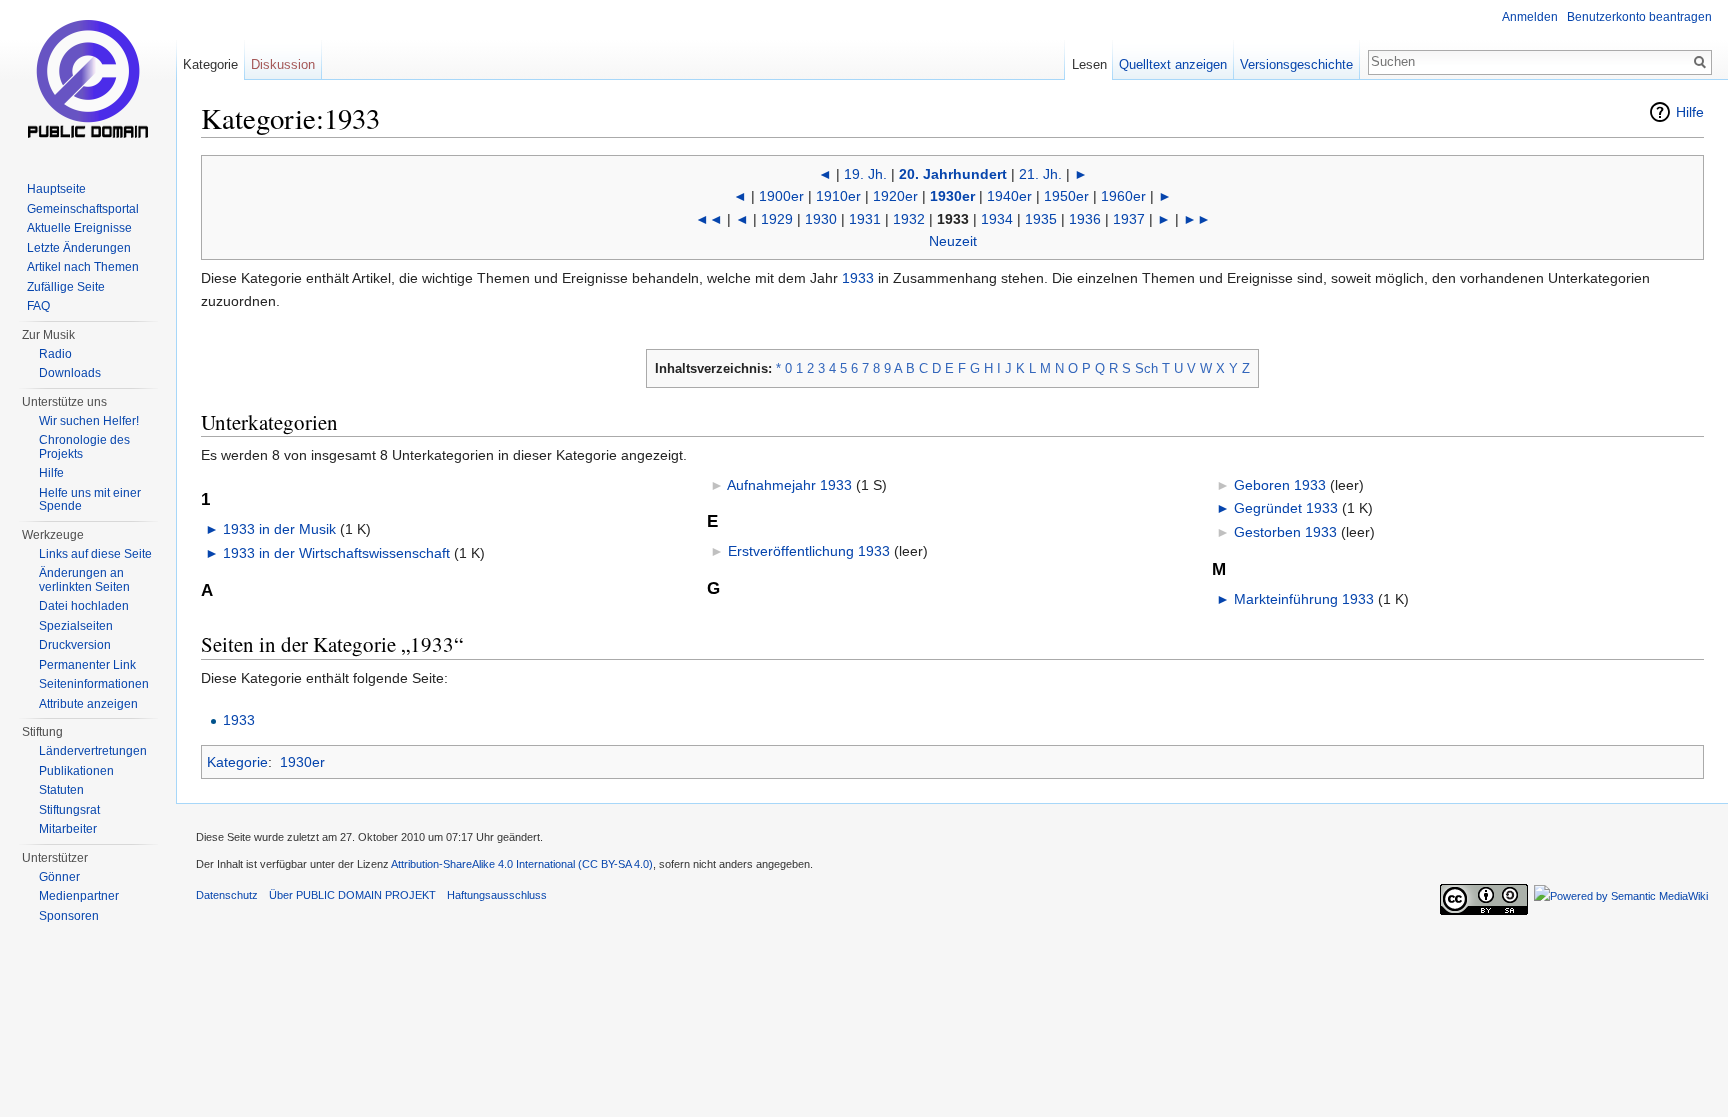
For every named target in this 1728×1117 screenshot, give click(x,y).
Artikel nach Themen (83, 267)
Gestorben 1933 (1285, 532)
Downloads (70, 373)
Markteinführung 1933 (1304, 599)
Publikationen (76, 771)
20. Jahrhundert (953, 174)
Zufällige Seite (66, 287)
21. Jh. (1040, 174)
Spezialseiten (76, 626)
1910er (838, 196)
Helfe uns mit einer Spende (90, 500)
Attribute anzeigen (88, 704)
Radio (55, 354)
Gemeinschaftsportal (83, 209)
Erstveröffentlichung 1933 (809, 551)
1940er (1009, 196)
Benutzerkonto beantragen (1639, 17)
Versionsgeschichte (1296, 64)
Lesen (1089, 64)
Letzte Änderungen (79, 248)
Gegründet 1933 (1286, 508)
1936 (1085, 219)
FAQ (38, 306)
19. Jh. (865, 174)
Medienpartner (79, 896)
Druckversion (75, 645)
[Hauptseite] (88, 80)
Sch (1146, 368)
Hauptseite (56, 189)
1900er (781, 196)
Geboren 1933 (1280, 485)
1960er (1123, 196)
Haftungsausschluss (497, 895)
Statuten (61, 790)
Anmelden (1530, 17)
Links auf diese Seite (95, 554)
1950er (1066, 196)
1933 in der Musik (279, 529)
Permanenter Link (87, 665)
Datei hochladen (84, 606)
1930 (821, 219)
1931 (865, 219)
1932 (909, 219)
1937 (1129, 219)
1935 (1041, 219)
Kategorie (237, 762)
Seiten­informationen (94, 684)
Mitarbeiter (68, 829)
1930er (952, 196)
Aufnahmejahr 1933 (789, 485)
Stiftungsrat (69, 810)
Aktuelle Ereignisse (79, 228)
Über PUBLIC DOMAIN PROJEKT (352, 895)
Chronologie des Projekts (84, 447)
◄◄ (709, 219)
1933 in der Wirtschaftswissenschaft (336, 553)
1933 (858, 278)
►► (1197, 219)
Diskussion (283, 64)
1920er (895, 196)
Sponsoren (69, 916)
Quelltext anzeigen (1173, 64)
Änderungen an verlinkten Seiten (84, 580)
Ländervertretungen (93, 751)
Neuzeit (953, 241)
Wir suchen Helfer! (89, 421)
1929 (777, 219)
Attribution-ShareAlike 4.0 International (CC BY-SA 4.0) (522, 864)
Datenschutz (227, 895)
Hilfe (1690, 112)
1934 (997, 219)
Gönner (59, 877)
